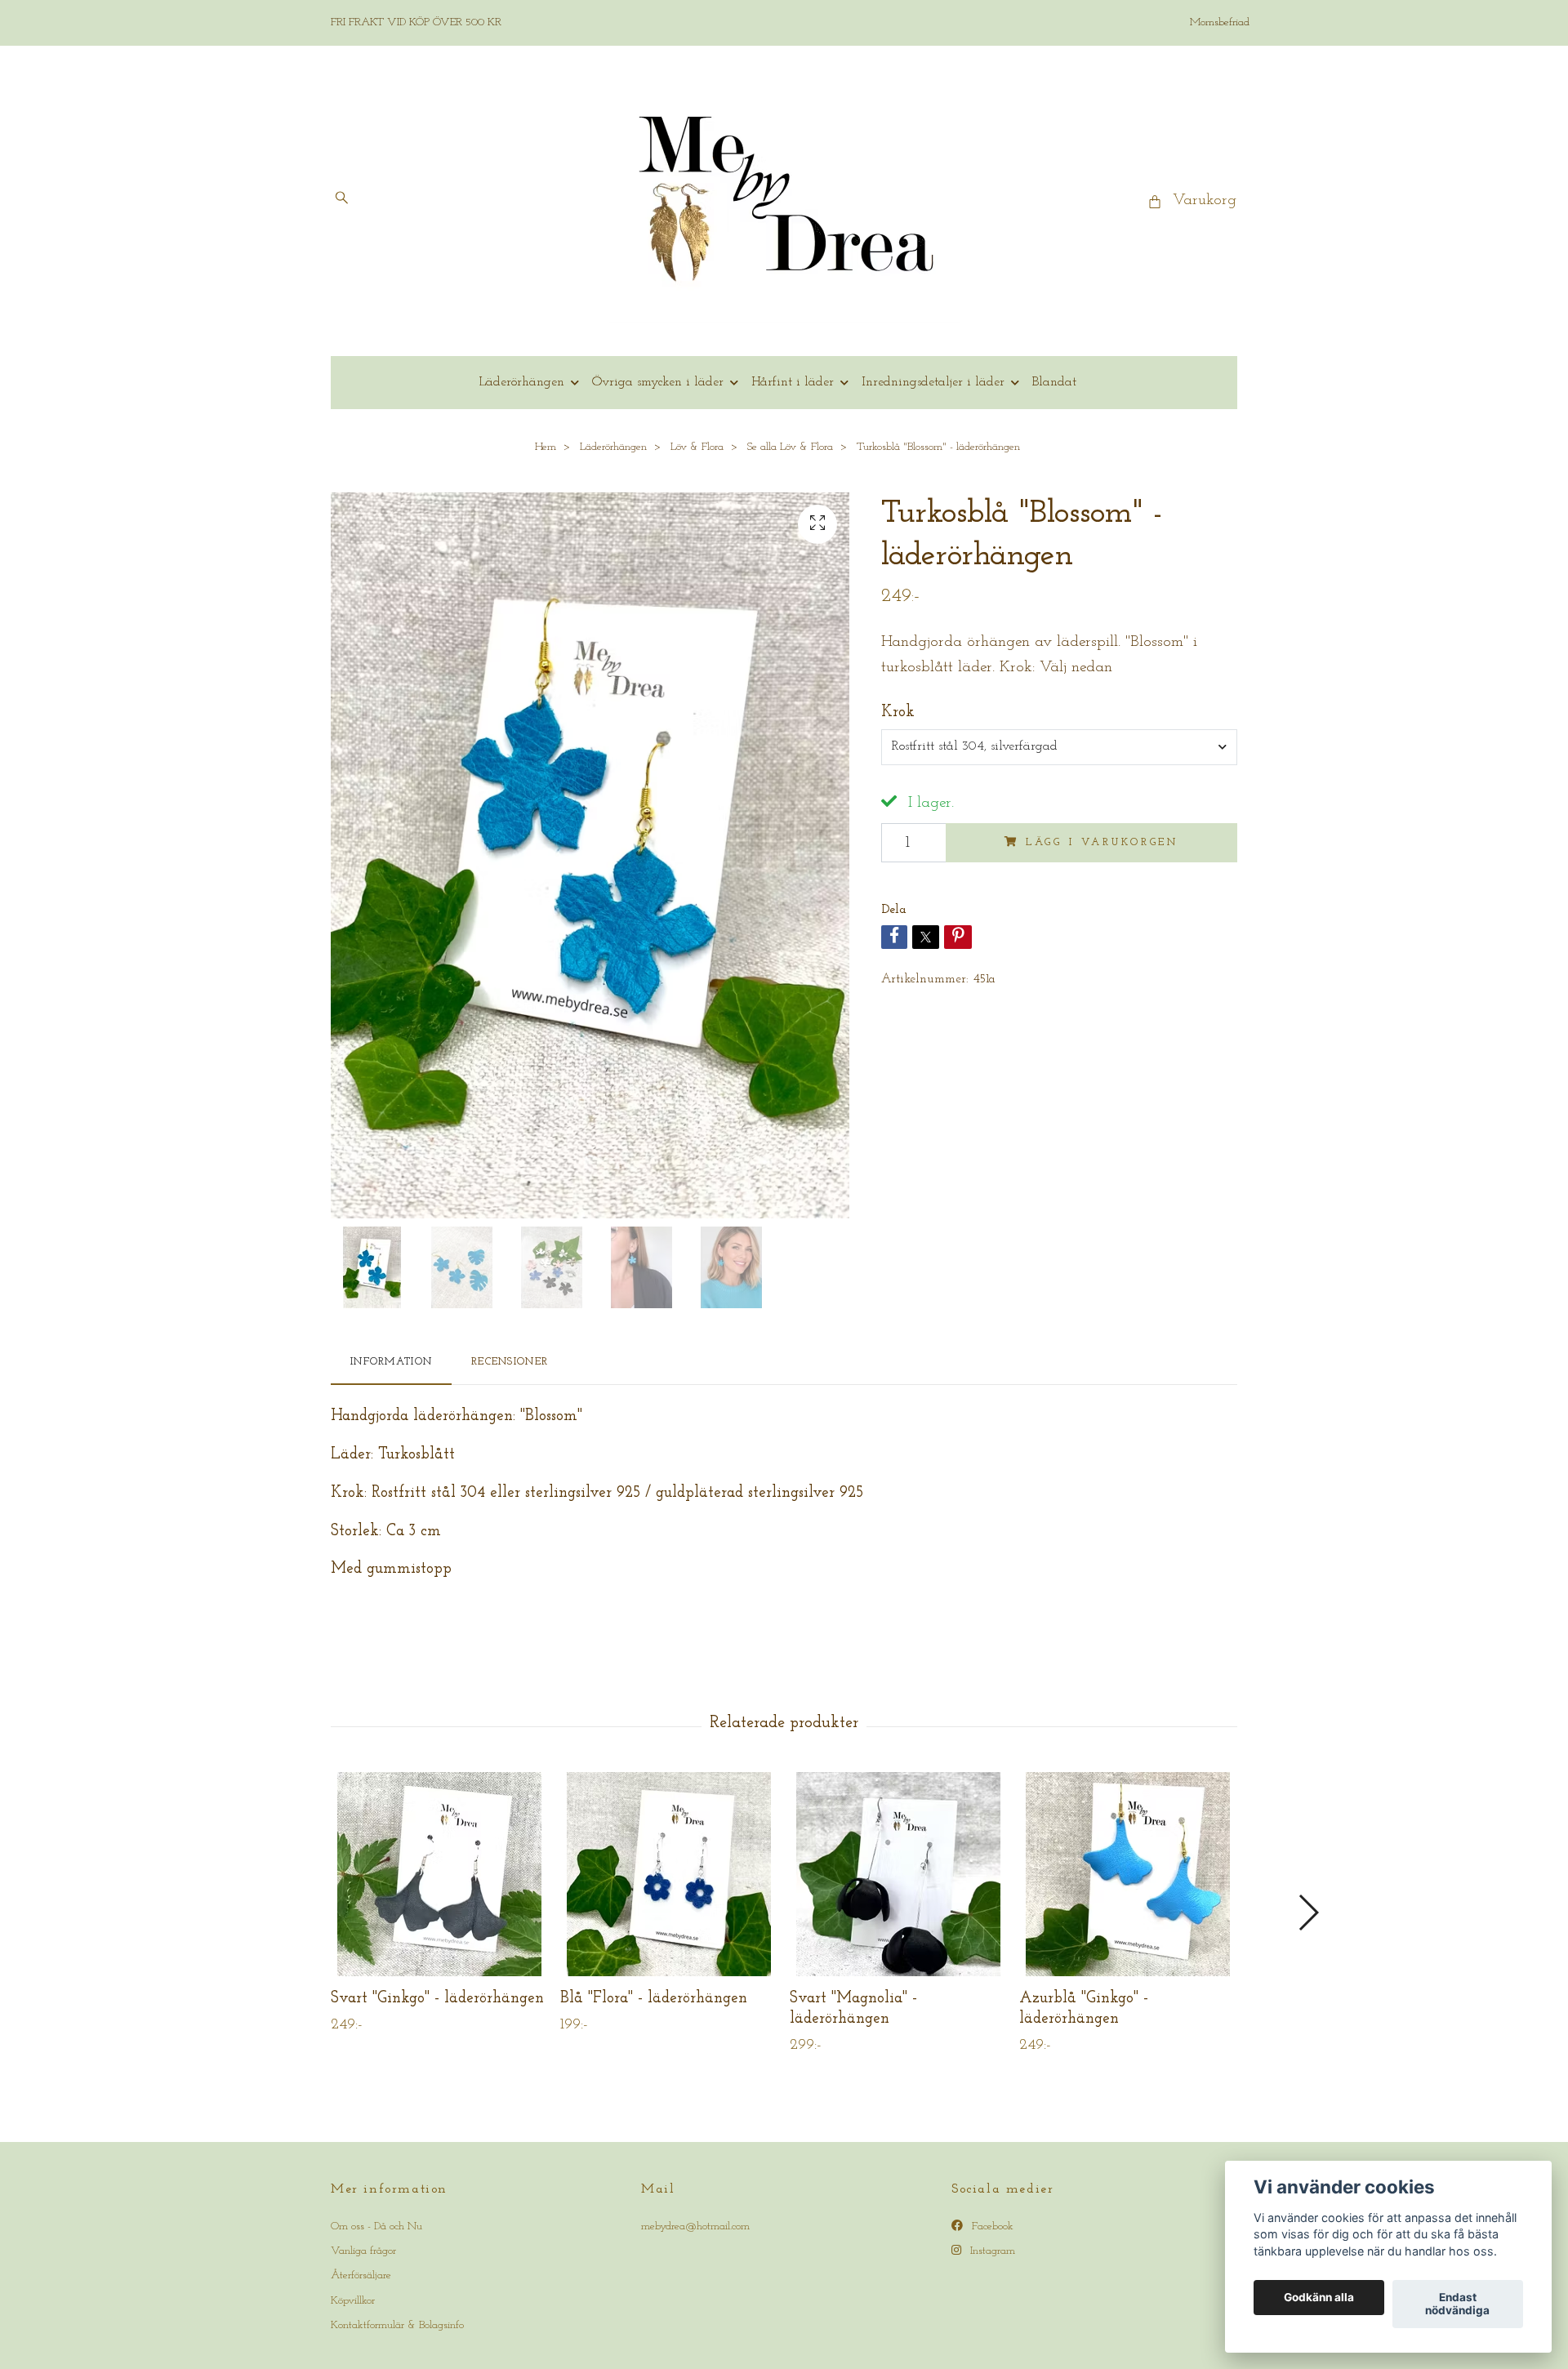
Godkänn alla (1319, 2298)
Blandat (1054, 382)
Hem (546, 447)
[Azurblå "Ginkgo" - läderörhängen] (1128, 1874)
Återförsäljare (361, 2275)
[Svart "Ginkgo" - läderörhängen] (439, 1874)
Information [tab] (391, 1362)
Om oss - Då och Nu (376, 2227)
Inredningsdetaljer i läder (933, 382)
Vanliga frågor (363, 2251)
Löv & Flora (697, 447)
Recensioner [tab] (510, 1362)
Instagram (991, 2251)
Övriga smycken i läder (658, 382)
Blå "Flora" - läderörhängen (654, 1999)
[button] (1308, 1913)
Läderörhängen (521, 382)
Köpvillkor (353, 2301)
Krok (898, 712)
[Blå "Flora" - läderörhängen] (669, 1874)
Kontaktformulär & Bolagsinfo (397, 2325)
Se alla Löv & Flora (790, 447)
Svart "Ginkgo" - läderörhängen (437, 1999)
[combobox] (1059, 747)
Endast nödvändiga (1457, 2304)
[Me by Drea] (784, 201)
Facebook (991, 2227)
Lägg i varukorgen (1102, 842)
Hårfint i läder (793, 382)
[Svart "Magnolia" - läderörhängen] (898, 1874)
